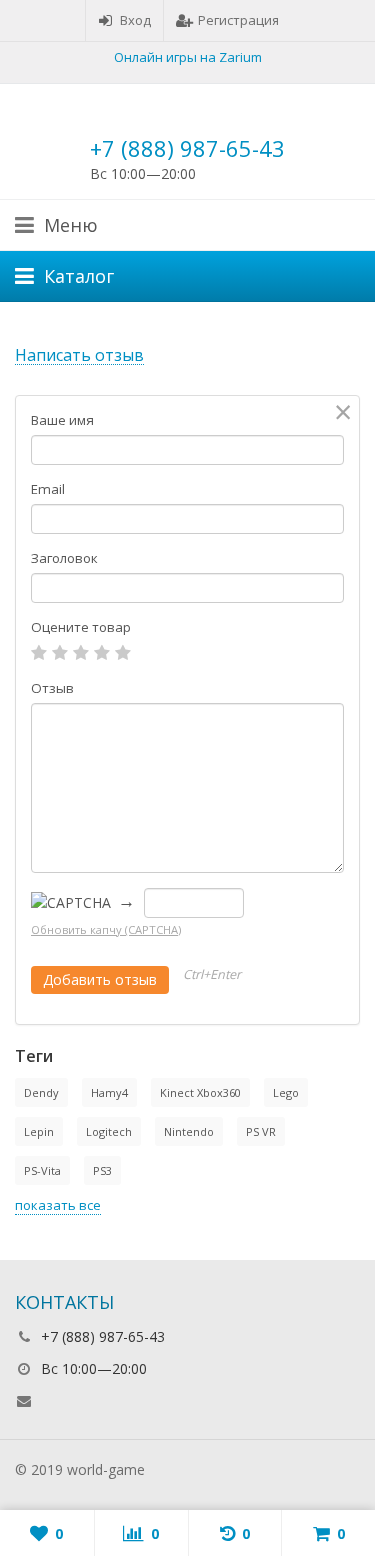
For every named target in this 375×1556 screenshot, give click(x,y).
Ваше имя (62, 420)
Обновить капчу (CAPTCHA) (106, 929)
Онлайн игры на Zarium (188, 57)
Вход (135, 20)
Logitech (109, 1131)
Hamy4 (109, 1092)
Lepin (39, 1131)
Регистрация (238, 20)
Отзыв (52, 688)
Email (48, 489)
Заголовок (64, 558)
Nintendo (189, 1131)
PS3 (102, 1170)
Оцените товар (81, 627)
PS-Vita (42, 1170)
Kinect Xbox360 (200, 1092)
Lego (286, 1092)
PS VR (261, 1131)
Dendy (41, 1092)
